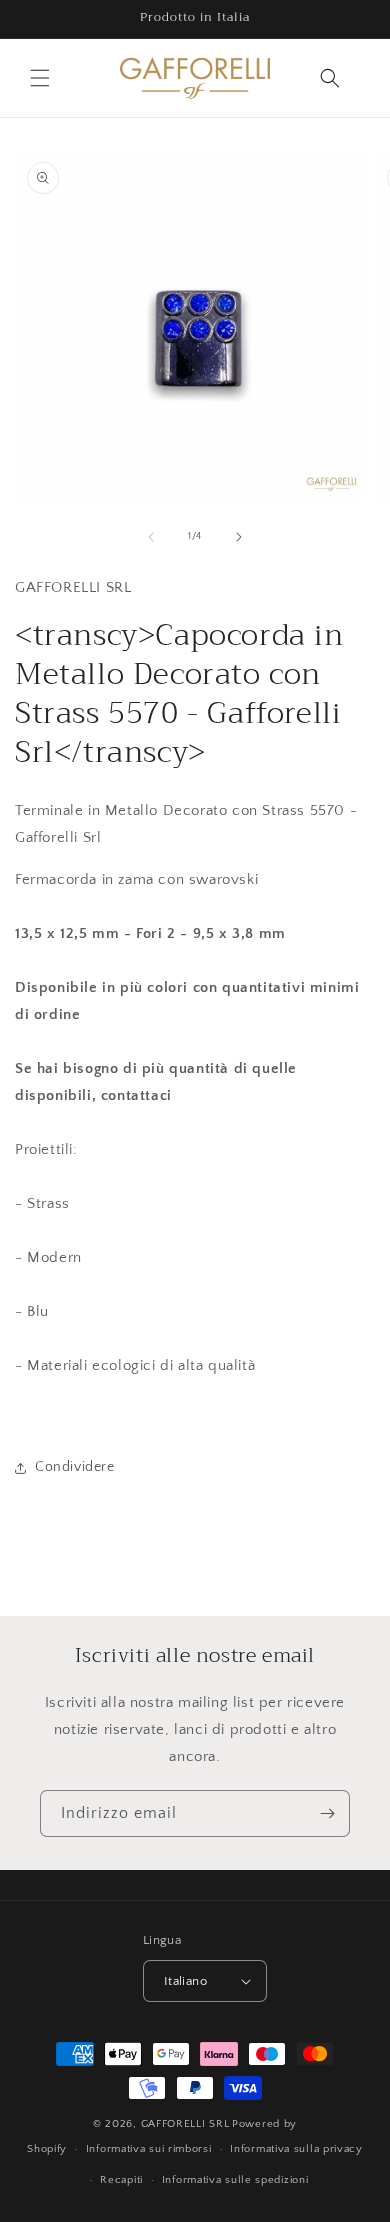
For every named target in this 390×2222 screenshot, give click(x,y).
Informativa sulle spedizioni (235, 2180)
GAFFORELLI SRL (185, 2124)
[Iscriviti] (327, 1813)
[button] (40, 78)
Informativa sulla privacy (296, 2149)
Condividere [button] (75, 1467)
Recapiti (121, 2180)
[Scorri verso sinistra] (151, 537)
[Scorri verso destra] (239, 537)
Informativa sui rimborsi (149, 2149)
